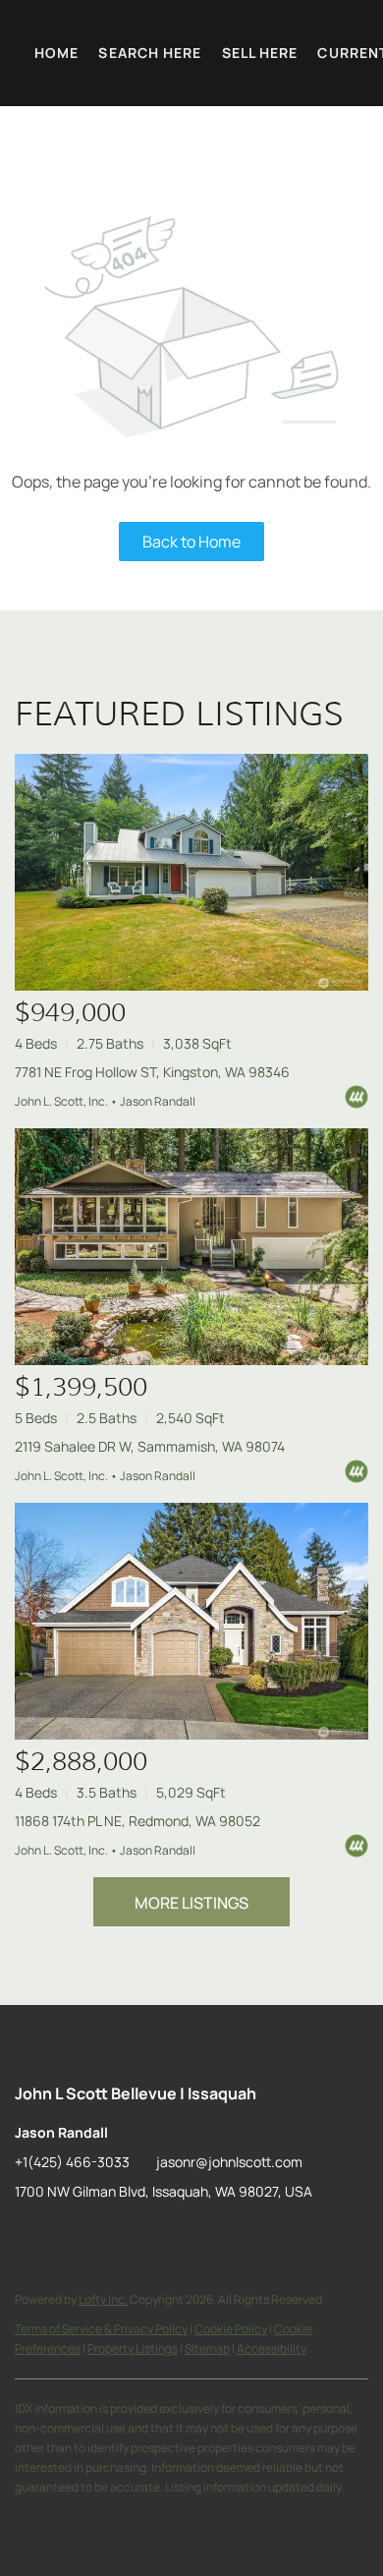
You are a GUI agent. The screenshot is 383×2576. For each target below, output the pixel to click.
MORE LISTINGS (191, 1903)
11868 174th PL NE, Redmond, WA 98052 (137, 1821)
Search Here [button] (150, 53)
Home (56, 53)
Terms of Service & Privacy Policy (101, 2329)
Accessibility (272, 2348)
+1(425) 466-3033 (72, 2162)
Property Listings (133, 2348)
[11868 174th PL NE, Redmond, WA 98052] (191, 1621)
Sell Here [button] (260, 53)
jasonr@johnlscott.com (229, 2162)
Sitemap (207, 2348)
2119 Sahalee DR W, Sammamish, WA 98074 (150, 1446)
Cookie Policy (231, 2329)
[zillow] (29, 2236)
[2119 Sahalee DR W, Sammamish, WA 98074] (191, 1247)
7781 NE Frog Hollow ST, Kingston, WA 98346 (152, 1072)
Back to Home (191, 542)
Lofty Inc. (103, 2299)
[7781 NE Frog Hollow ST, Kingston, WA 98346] (191, 872)
